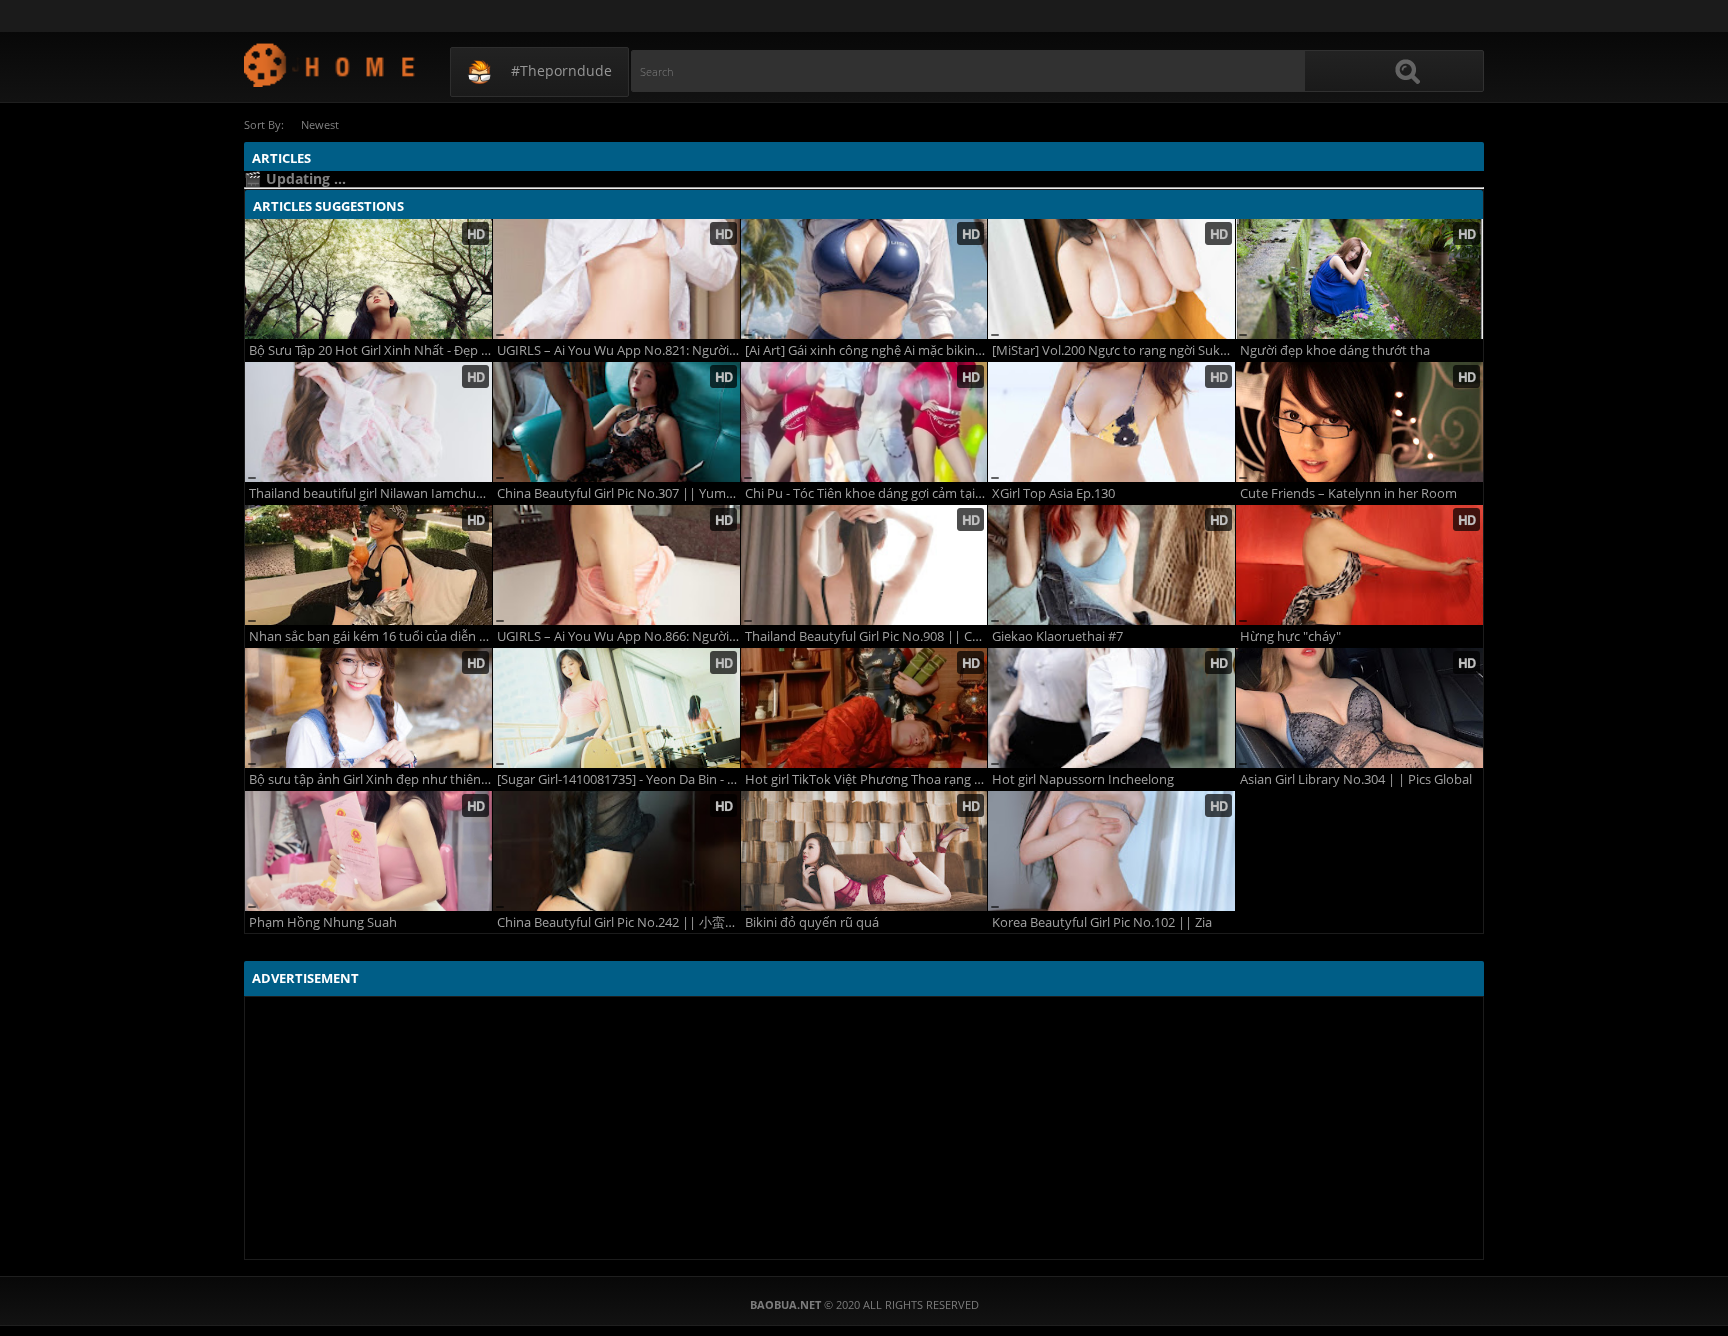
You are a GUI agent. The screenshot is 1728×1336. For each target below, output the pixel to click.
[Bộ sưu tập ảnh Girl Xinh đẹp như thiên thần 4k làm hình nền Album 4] (368, 708)
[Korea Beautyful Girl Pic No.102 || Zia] (1111, 851)
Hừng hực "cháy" (1290, 636)
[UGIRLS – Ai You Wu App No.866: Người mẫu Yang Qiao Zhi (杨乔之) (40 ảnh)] (616, 565)
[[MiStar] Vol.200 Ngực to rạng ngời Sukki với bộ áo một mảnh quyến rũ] (1111, 279)
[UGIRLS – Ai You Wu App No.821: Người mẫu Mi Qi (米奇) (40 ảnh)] (616, 279)
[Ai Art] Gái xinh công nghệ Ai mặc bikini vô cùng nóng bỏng (866, 350)
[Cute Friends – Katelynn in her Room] (1359, 422)
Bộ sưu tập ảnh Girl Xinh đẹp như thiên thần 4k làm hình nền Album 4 (370, 779)
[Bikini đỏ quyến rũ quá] (864, 851)
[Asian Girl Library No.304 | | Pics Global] (1359, 708)
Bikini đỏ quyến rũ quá (812, 922)
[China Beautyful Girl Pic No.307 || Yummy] (616, 422)
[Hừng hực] (1359, 565)
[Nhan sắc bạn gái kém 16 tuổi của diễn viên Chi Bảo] (368, 565)
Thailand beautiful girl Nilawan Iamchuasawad (370, 493)
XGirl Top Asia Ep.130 (1053, 493)
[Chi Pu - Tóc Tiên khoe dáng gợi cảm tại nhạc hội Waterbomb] (864, 422)
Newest (320, 124)
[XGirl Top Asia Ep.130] (1111, 422)
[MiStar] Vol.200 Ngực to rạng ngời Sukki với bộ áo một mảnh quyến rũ (1113, 350)
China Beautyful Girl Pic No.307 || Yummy (618, 493)
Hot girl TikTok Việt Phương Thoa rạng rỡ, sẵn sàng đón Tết (866, 779)
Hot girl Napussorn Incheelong (1083, 779)
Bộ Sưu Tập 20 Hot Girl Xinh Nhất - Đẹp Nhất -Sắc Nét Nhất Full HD (370, 350)
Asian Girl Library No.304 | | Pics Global (1356, 779)
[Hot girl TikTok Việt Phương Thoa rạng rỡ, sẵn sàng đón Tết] (864, 708)
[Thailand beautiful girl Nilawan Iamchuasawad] (368, 422)
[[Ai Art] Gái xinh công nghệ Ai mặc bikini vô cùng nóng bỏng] (864, 279)
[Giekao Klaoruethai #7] (1111, 565)
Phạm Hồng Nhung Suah (323, 922)
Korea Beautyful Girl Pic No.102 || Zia (1102, 922)
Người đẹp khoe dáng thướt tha (1335, 350)
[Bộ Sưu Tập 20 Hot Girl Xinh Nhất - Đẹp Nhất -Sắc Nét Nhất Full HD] (368, 279)
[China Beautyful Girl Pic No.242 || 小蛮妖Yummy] (616, 851)
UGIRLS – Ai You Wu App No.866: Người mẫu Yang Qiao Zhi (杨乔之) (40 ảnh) (618, 636)
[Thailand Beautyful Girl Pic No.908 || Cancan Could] (864, 565)
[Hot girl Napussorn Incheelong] (1111, 708)
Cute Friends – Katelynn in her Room (1348, 493)
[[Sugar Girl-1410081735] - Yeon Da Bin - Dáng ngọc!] (616, 708)
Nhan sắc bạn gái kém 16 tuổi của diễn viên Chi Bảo (370, 636)
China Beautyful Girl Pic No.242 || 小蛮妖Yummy (618, 922)
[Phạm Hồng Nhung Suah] (368, 851)
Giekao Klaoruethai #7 (1057, 636)
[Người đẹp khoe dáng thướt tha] (1359, 279)
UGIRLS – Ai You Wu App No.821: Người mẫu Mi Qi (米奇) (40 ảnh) (618, 350)
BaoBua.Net (330, 64)
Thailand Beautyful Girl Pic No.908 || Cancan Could (866, 636)
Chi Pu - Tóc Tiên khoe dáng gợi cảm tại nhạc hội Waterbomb (866, 493)
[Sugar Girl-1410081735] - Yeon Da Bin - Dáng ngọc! (618, 779)
